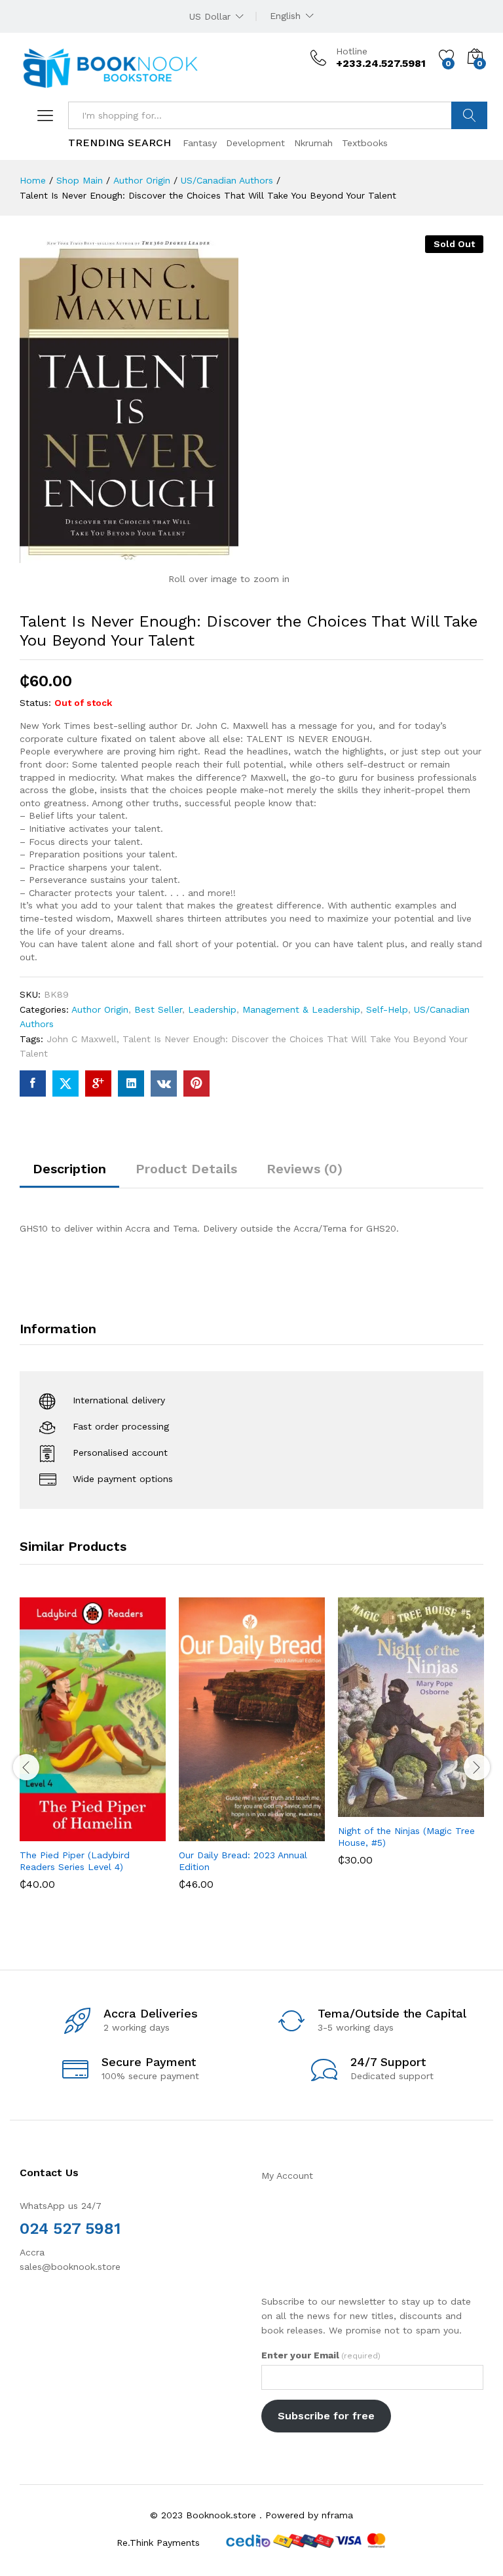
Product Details (186, 1169)
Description (69, 1169)
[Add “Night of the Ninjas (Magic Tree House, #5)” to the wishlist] (439, 1809)
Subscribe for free (326, 2416)
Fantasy (200, 143)
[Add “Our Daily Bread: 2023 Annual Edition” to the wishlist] (280, 1833)
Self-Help (387, 1009)
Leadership (212, 1009)
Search (469, 115)
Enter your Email (321, 2355)
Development (255, 143)
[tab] (69, 1175)
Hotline (352, 51)
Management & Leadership (301, 1009)
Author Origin (100, 1009)
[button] (61, 1833)
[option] (93, 1753)
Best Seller (158, 1009)
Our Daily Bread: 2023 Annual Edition (243, 1861)
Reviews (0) (305, 1169)
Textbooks (365, 143)
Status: (35, 703)
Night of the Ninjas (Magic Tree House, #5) (406, 1837)
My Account (287, 2176)
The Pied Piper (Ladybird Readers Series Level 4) (75, 1861)
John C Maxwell (82, 1039)
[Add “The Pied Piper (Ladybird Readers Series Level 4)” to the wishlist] (121, 1833)
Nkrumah (313, 143)
